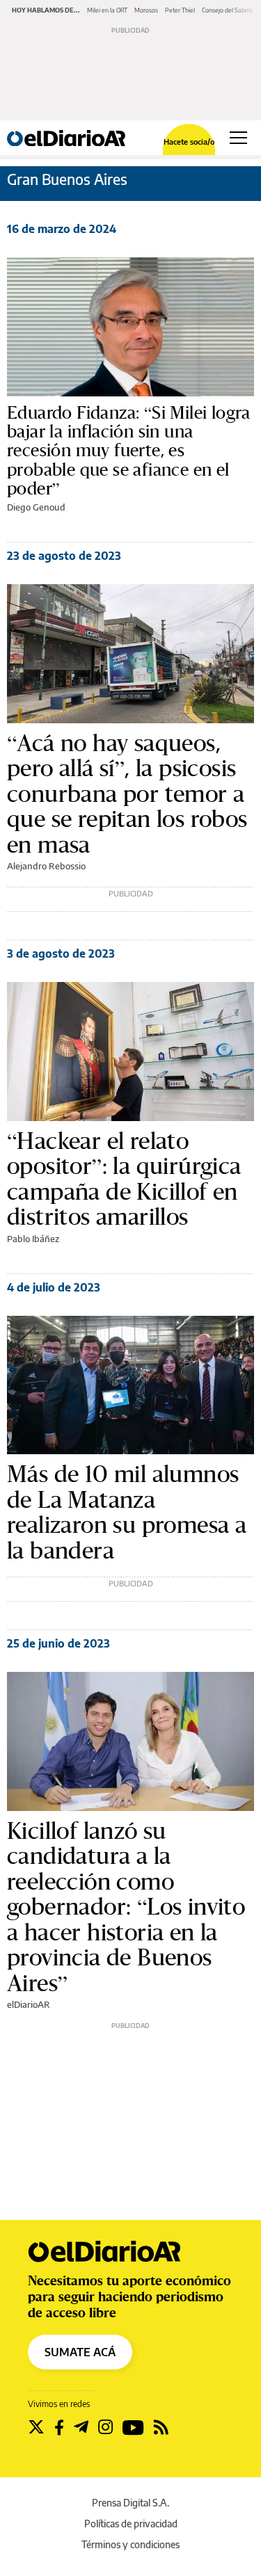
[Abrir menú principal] (238, 138)
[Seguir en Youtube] (133, 2427)
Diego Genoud (36, 507)
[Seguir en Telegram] (81, 2427)
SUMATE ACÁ (80, 2352)
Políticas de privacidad (131, 2523)
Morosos (146, 10)
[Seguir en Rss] (161, 2427)
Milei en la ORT (107, 10)
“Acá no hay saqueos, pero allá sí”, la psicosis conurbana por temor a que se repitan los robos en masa (127, 794)
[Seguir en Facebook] (59, 2427)
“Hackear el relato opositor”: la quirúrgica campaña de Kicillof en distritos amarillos (124, 1179)
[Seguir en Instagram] (105, 2427)
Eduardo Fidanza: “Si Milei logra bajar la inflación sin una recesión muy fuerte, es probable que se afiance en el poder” (129, 451)
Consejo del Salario (228, 10)
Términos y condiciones (130, 2544)
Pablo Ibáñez (33, 1239)
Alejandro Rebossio (46, 866)
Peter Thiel (180, 10)
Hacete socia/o (189, 142)
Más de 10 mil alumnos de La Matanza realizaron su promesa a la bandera (127, 1512)
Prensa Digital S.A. (130, 2503)
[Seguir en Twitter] (36, 2427)
